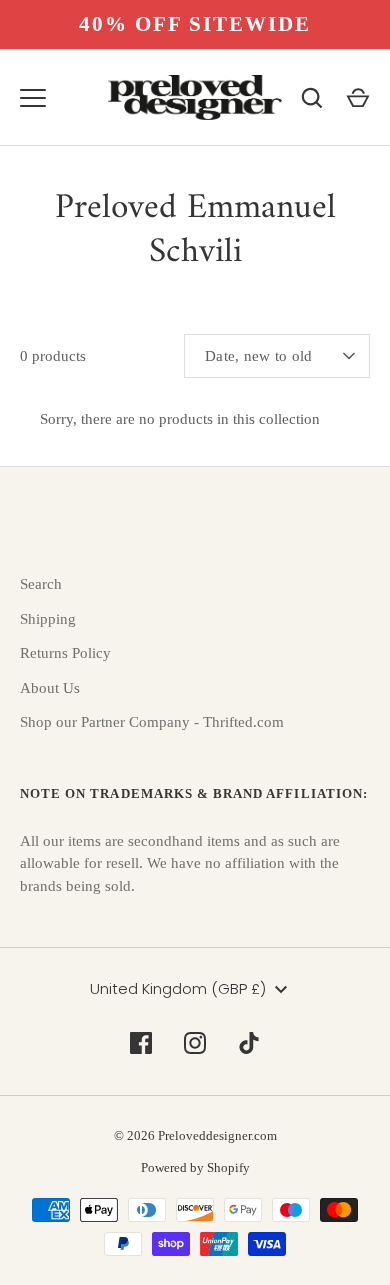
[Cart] (358, 98)
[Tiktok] (249, 1043)
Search (41, 584)
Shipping (48, 619)
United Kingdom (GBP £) (178, 988)
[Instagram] (195, 1043)
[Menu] (33, 98)
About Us (50, 688)
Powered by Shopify (195, 1167)
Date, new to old (259, 356)
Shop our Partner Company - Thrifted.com (152, 722)
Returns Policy (65, 653)
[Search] (312, 98)
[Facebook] (141, 1043)
